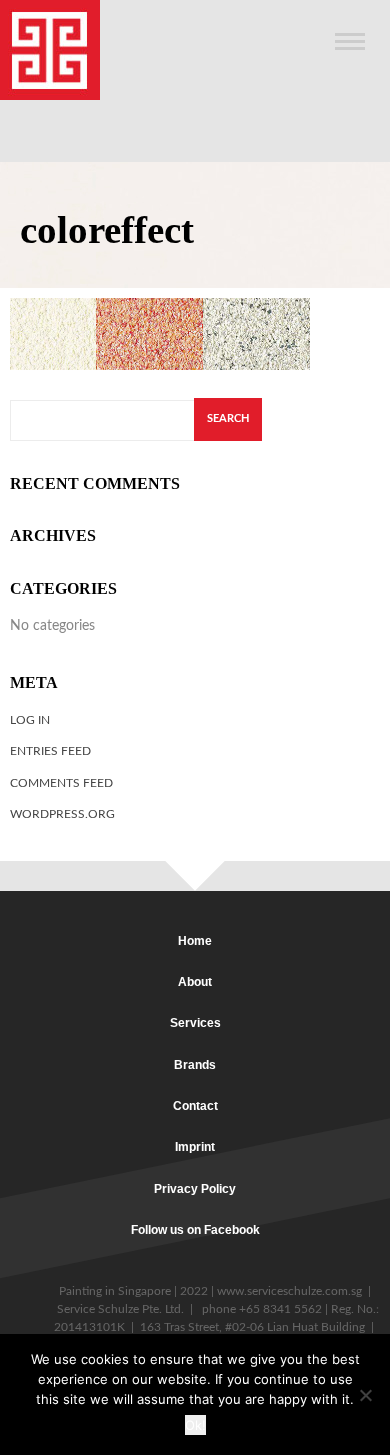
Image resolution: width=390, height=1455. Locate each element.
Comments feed (61, 783)
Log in (30, 720)
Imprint (195, 1147)
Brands (195, 1065)
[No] (365, 1395)
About (195, 982)
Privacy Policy (195, 1189)
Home (195, 941)
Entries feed (50, 751)
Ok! (195, 1425)
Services (195, 1023)
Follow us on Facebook (195, 1230)
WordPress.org (62, 814)
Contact (195, 1106)
